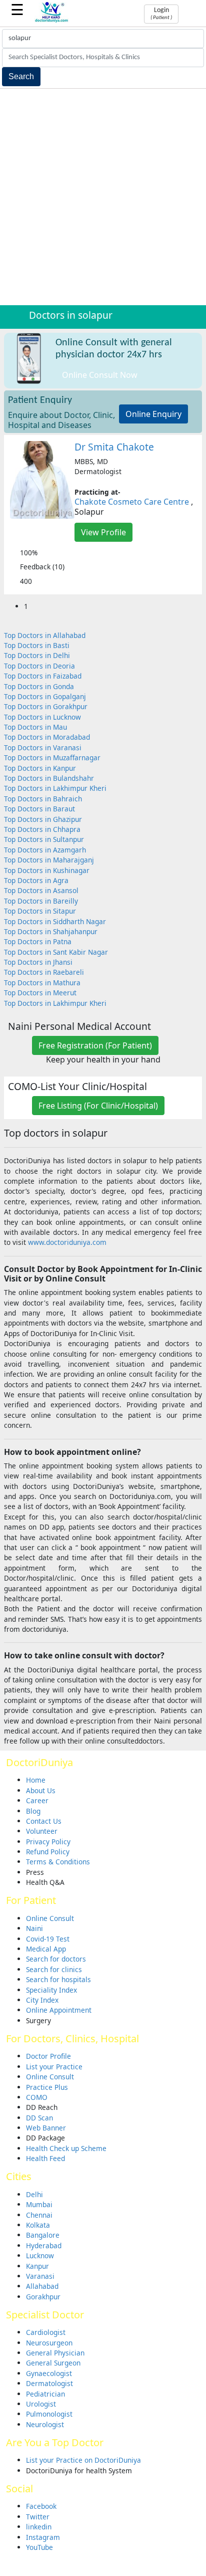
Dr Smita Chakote (114, 447)
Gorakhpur (43, 2297)
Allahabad (42, 2286)
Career (37, 1800)
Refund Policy (48, 1852)
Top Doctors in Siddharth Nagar (55, 921)
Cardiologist (46, 2332)
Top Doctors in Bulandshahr (49, 778)
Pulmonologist (49, 2414)
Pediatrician (45, 2394)
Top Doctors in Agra (36, 880)
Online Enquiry (153, 414)
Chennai (39, 2215)
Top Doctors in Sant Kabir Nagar (56, 952)
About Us (41, 1790)
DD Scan (39, 2118)
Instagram (43, 2537)
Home (36, 1780)
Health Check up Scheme (66, 2148)
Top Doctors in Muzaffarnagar (52, 758)
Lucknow (40, 2256)
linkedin (39, 2527)
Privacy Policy (48, 1842)
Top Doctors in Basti (37, 645)
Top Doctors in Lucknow (42, 717)
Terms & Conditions (58, 1862)
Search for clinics (54, 1969)
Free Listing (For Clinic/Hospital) (98, 1106)
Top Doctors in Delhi (37, 655)
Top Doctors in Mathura (42, 983)
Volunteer (42, 1831)
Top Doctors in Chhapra (42, 829)
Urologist (41, 2404)
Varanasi (40, 2276)
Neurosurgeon (49, 2343)
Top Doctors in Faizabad (43, 676)
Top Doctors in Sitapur (40, 911)
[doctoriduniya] (52, 21)
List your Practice (54, 2067)
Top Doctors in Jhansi (38, 962)
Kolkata (38, 2225)
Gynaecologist (49, 2373)
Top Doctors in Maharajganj (49, 860)
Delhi (34, 2194)
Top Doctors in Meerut (40, 993)
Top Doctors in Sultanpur (44, 839)
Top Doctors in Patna (38, 941)
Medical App (46, 1949)
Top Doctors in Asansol (41, 890)
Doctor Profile (48, 2056)
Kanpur (37, 2266)
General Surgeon (53, 2363)
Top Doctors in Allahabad (45, 635)
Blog (33, 1811)
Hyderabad (44, 2245)
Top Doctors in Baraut (39, 809)
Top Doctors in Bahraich (43, 799)
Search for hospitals (58, 1979)
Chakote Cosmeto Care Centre (132, 502)
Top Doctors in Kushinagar (47, 870)
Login (161, 14)
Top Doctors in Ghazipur (43, 819)
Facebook (41, 2506)
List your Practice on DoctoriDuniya (83, 2460)
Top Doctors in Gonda (39, 686)
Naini (34, 1928)
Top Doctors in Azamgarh (45, 850)
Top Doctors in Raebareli (44, 972)
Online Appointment (59, 2010)
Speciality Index (51, 1990)
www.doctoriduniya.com (67, 1242)
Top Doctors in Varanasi (43, 747)
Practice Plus (47, 2087)
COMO (37, 2097)
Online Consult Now (100, 375)
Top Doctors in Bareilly (41, 901)
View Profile (103, 532)
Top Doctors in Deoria (39, 666)
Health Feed (45, 2158)
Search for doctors (56, 1959)
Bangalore (43, 2235)
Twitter (38, 2517)
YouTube (39, 2547)
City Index (42, 2000)
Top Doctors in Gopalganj (45, 696)
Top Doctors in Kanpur (40, 768)
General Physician (55, 2353)
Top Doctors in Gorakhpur (46, 706)
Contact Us (44, 1821)
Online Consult (50, 1918)
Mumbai (39, 2204)
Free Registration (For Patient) (95, 1045)
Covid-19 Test (48, 1939)
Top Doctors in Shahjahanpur (51, 931)
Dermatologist (49, 2383)
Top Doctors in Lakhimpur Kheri (55, 788)
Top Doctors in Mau (35, 727)
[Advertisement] (103, 197)
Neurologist (45, 2424)
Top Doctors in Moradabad (47, 737)
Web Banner (46, 2128)
